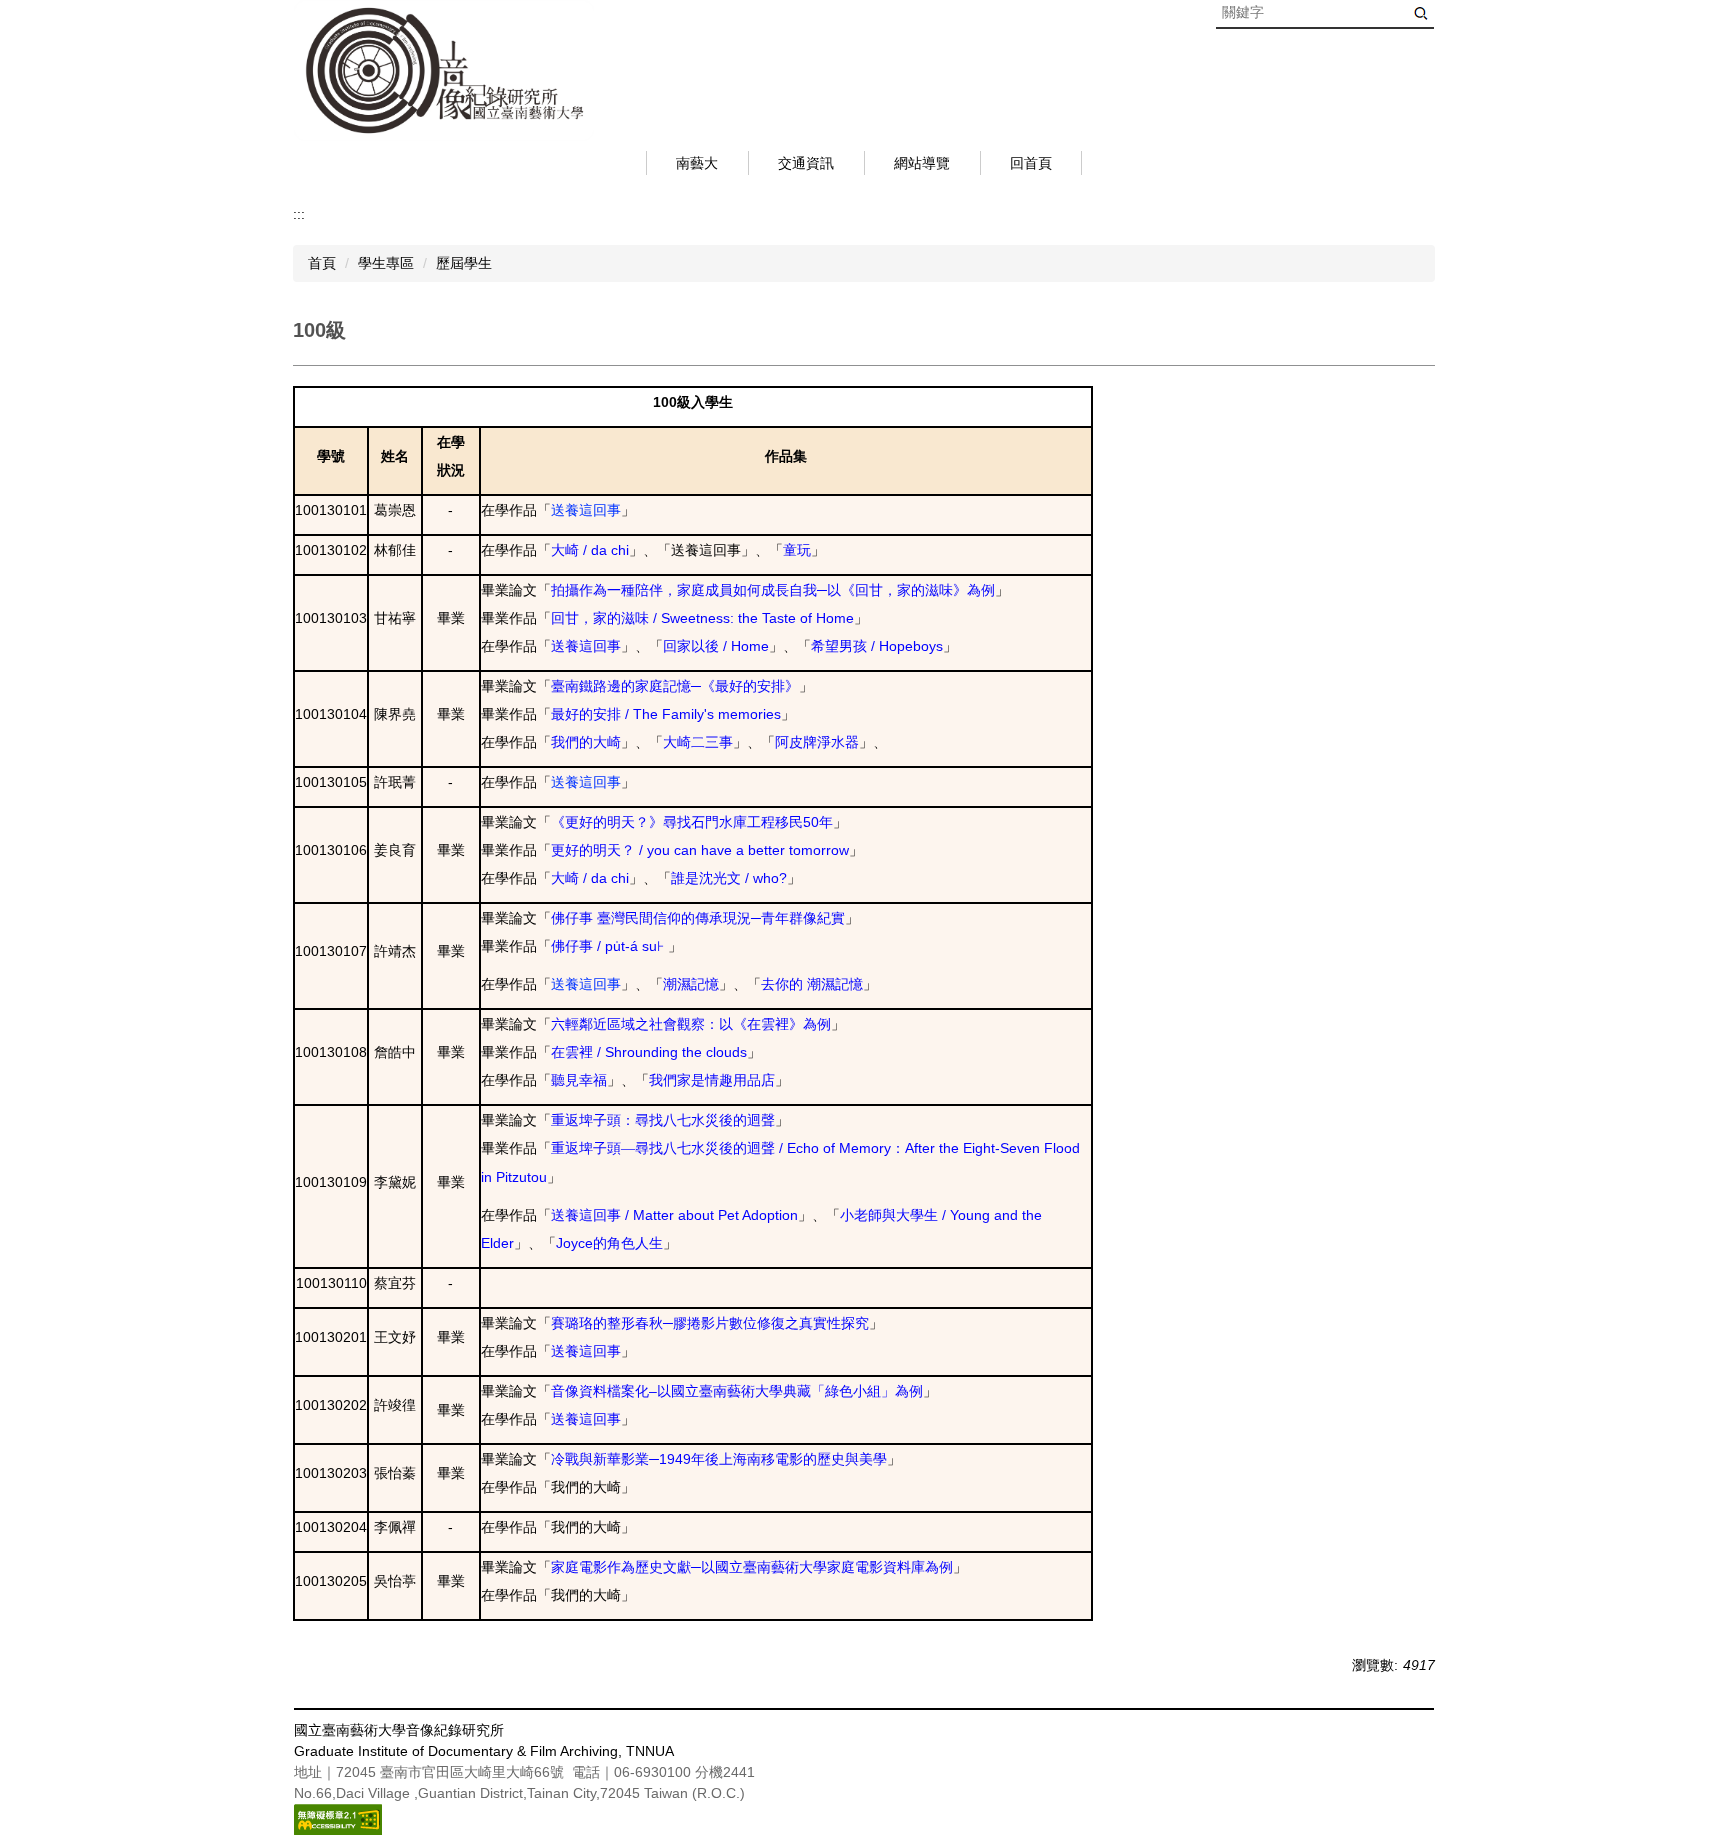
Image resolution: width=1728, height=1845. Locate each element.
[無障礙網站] (338, 1818)
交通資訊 (806, 163)
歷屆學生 (464, 263)
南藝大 (697, 163)
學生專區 (386, 263)
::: (299, 214)
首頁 (322, 263)
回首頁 (1031, 163)
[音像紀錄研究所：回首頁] (444, 70)
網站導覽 (922, 163)
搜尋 (1421, 13)
